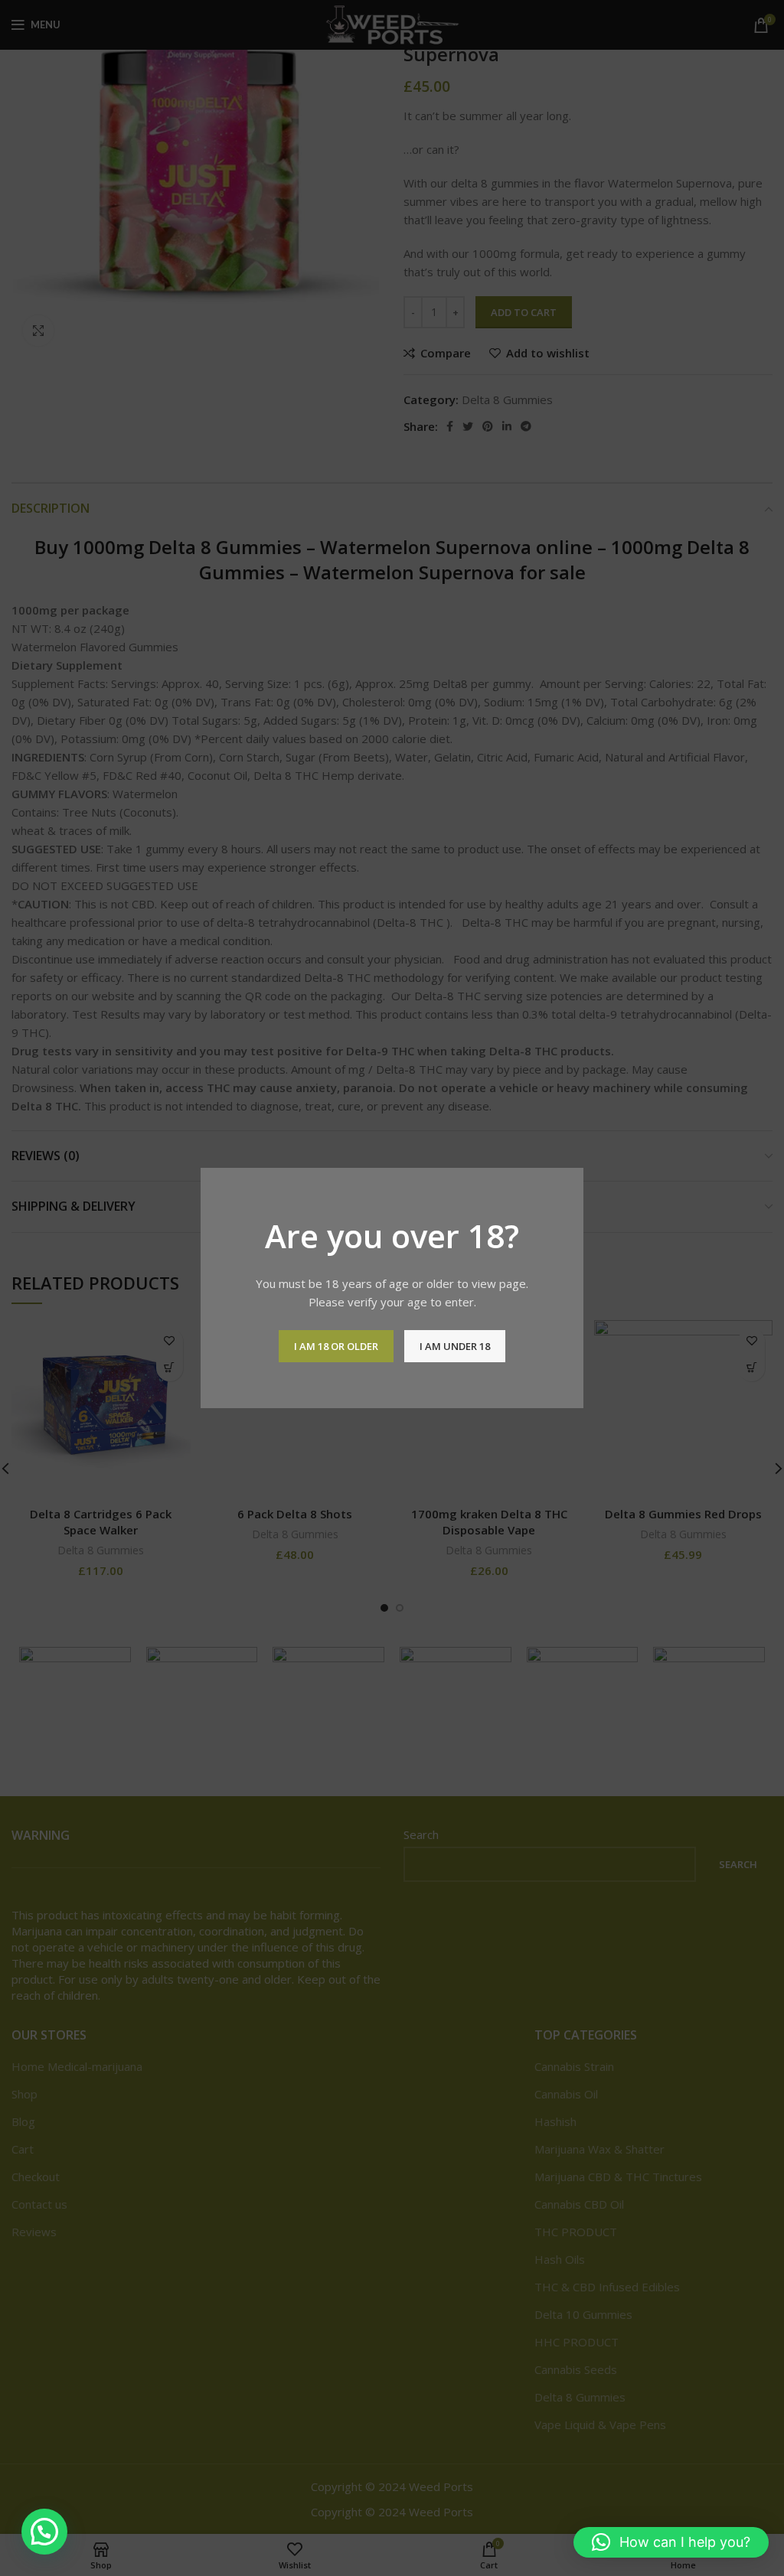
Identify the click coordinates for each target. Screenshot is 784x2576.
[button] (44, 2532)
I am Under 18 (455, 1346)
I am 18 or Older (336, 1346)
